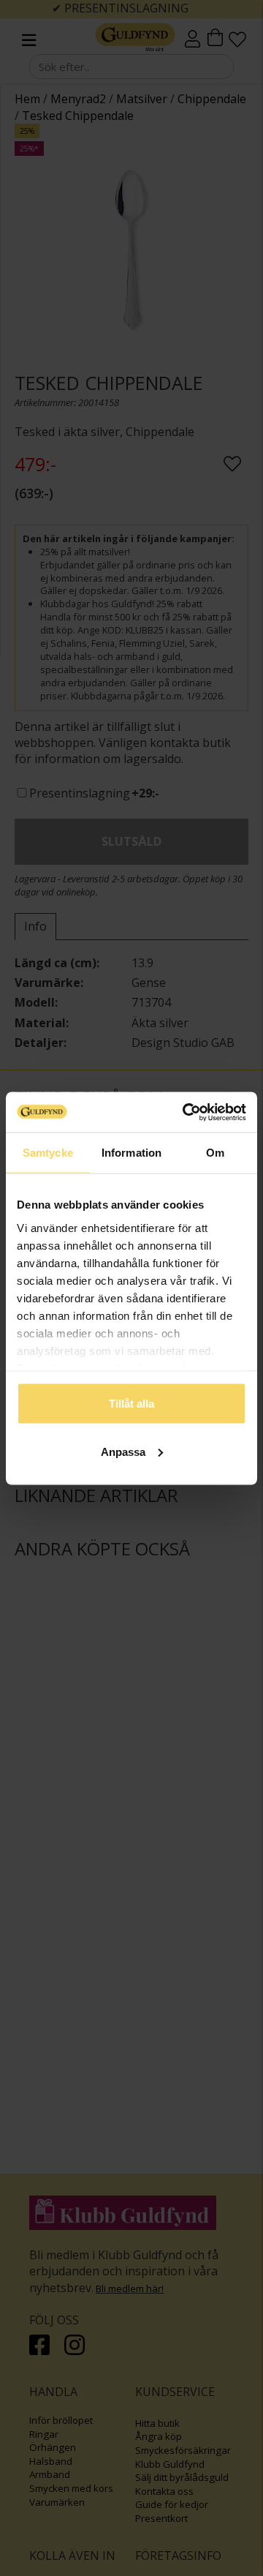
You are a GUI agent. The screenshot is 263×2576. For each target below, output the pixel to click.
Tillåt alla (131, 1404)
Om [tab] (215, 1153)
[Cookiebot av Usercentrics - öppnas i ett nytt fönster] (186, 1112)
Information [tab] (131, 1153)
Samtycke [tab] (48, 1153)
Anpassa (123, 1451)
